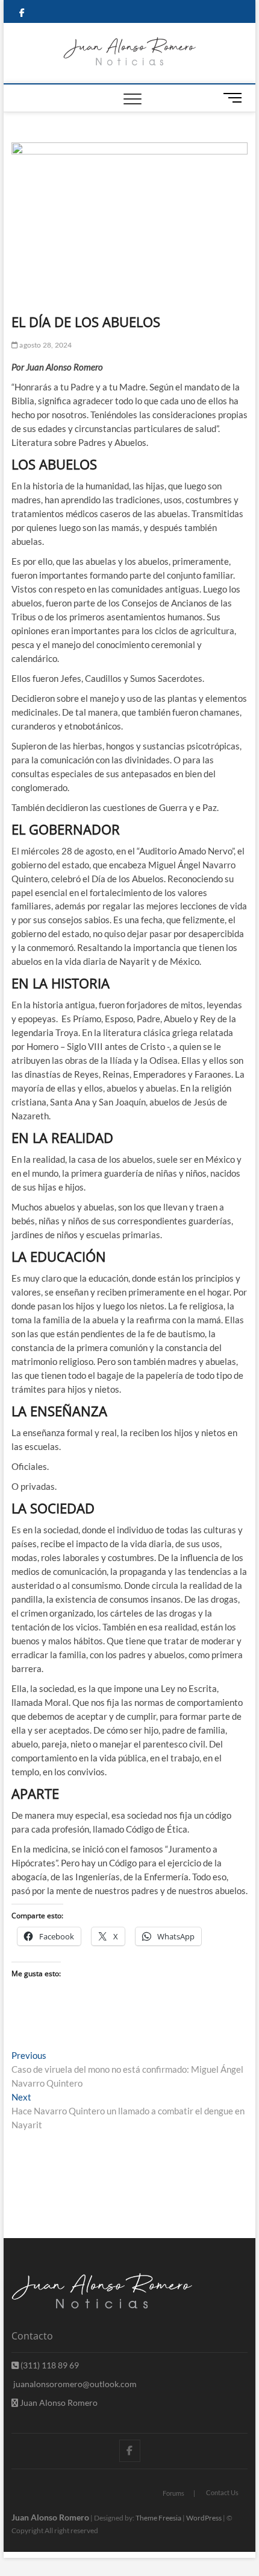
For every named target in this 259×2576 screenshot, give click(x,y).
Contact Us (222, 2492)
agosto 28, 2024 (45, 345)
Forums (173, 2493)
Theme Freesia (158, 2518)
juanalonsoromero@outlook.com (74, 2384)
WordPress (204, 2518)
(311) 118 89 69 (49, 2365)
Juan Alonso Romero (58, 2403)
